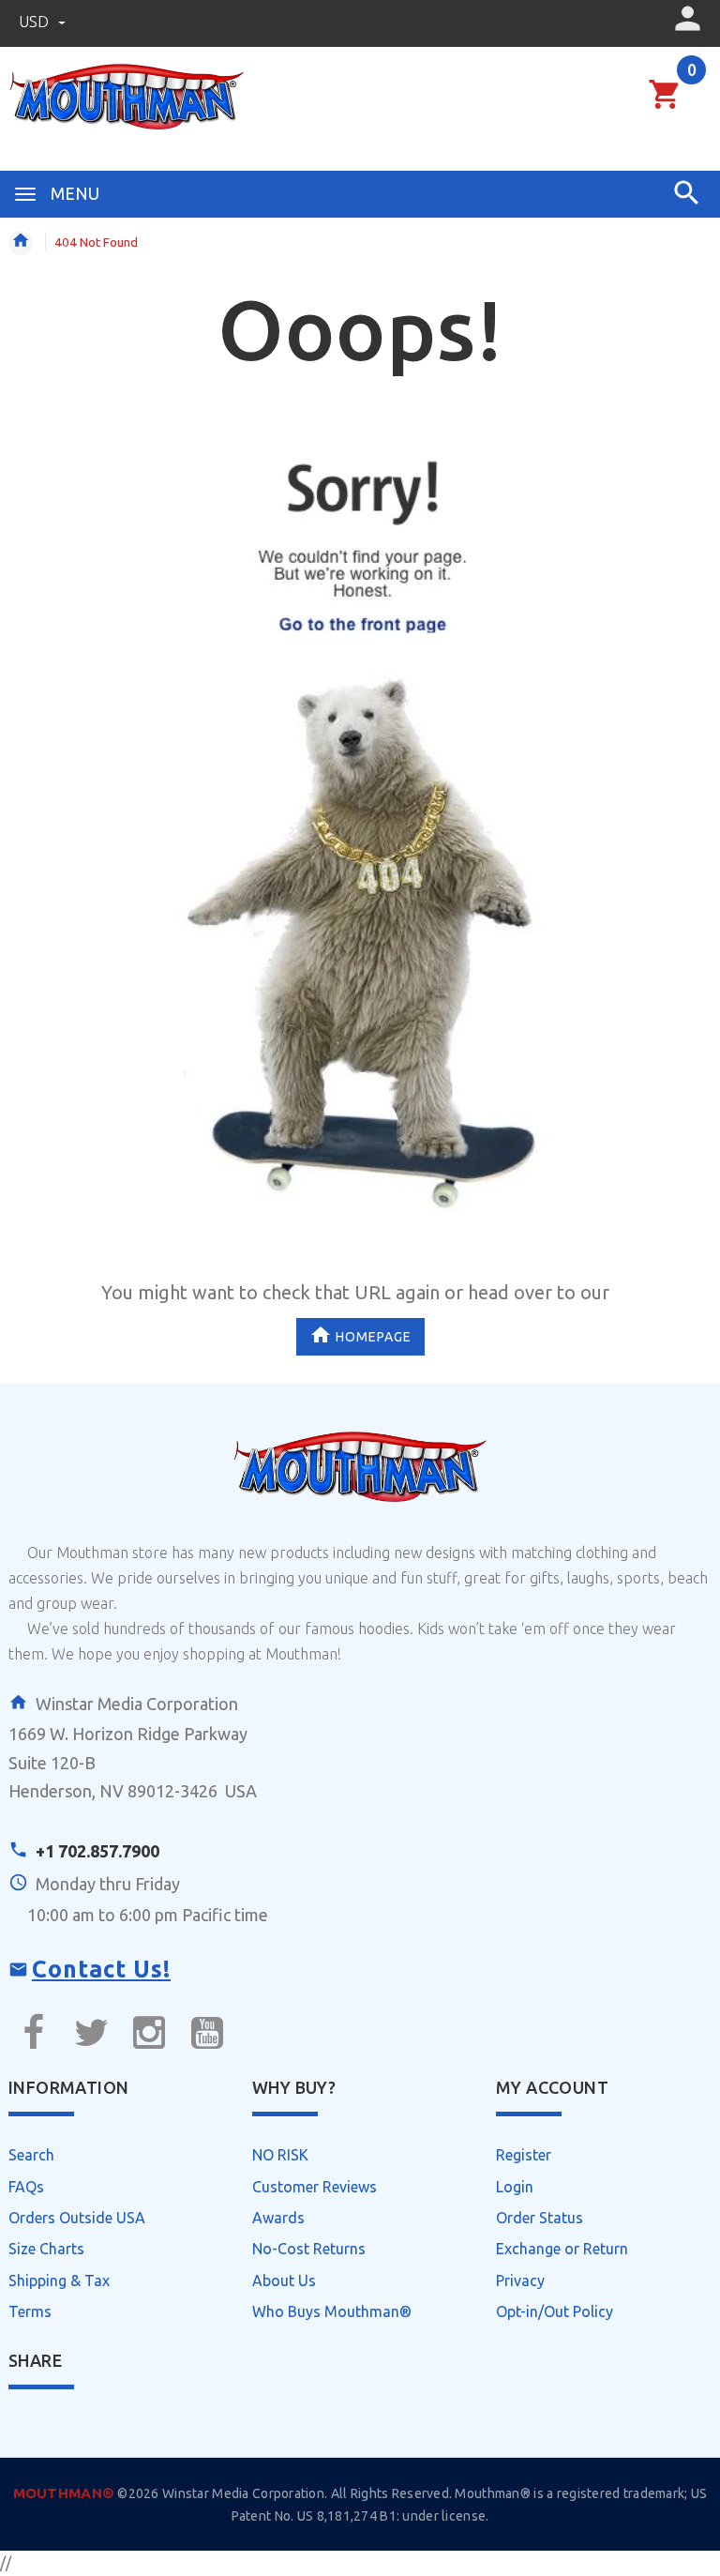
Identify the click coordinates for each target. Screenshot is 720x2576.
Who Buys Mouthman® (332, 2311)
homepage (374, 1337)
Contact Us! (101, 1969)
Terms (30, 2311)
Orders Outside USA (77, 2218)
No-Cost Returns (309, 2249)
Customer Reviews (315, 2187)
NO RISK (280, 2155)
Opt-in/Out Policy (555, 2311)
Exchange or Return (562, 2249)
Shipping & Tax (59, 2281)
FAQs (26, 2187)
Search (31, 2155)
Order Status (540, 2218)
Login (515, 2187)
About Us (284, 2281)
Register (524, 2155)
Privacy (520, 2281)
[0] (665, 106)
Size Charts (46, 2249)
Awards (278, 2218)
